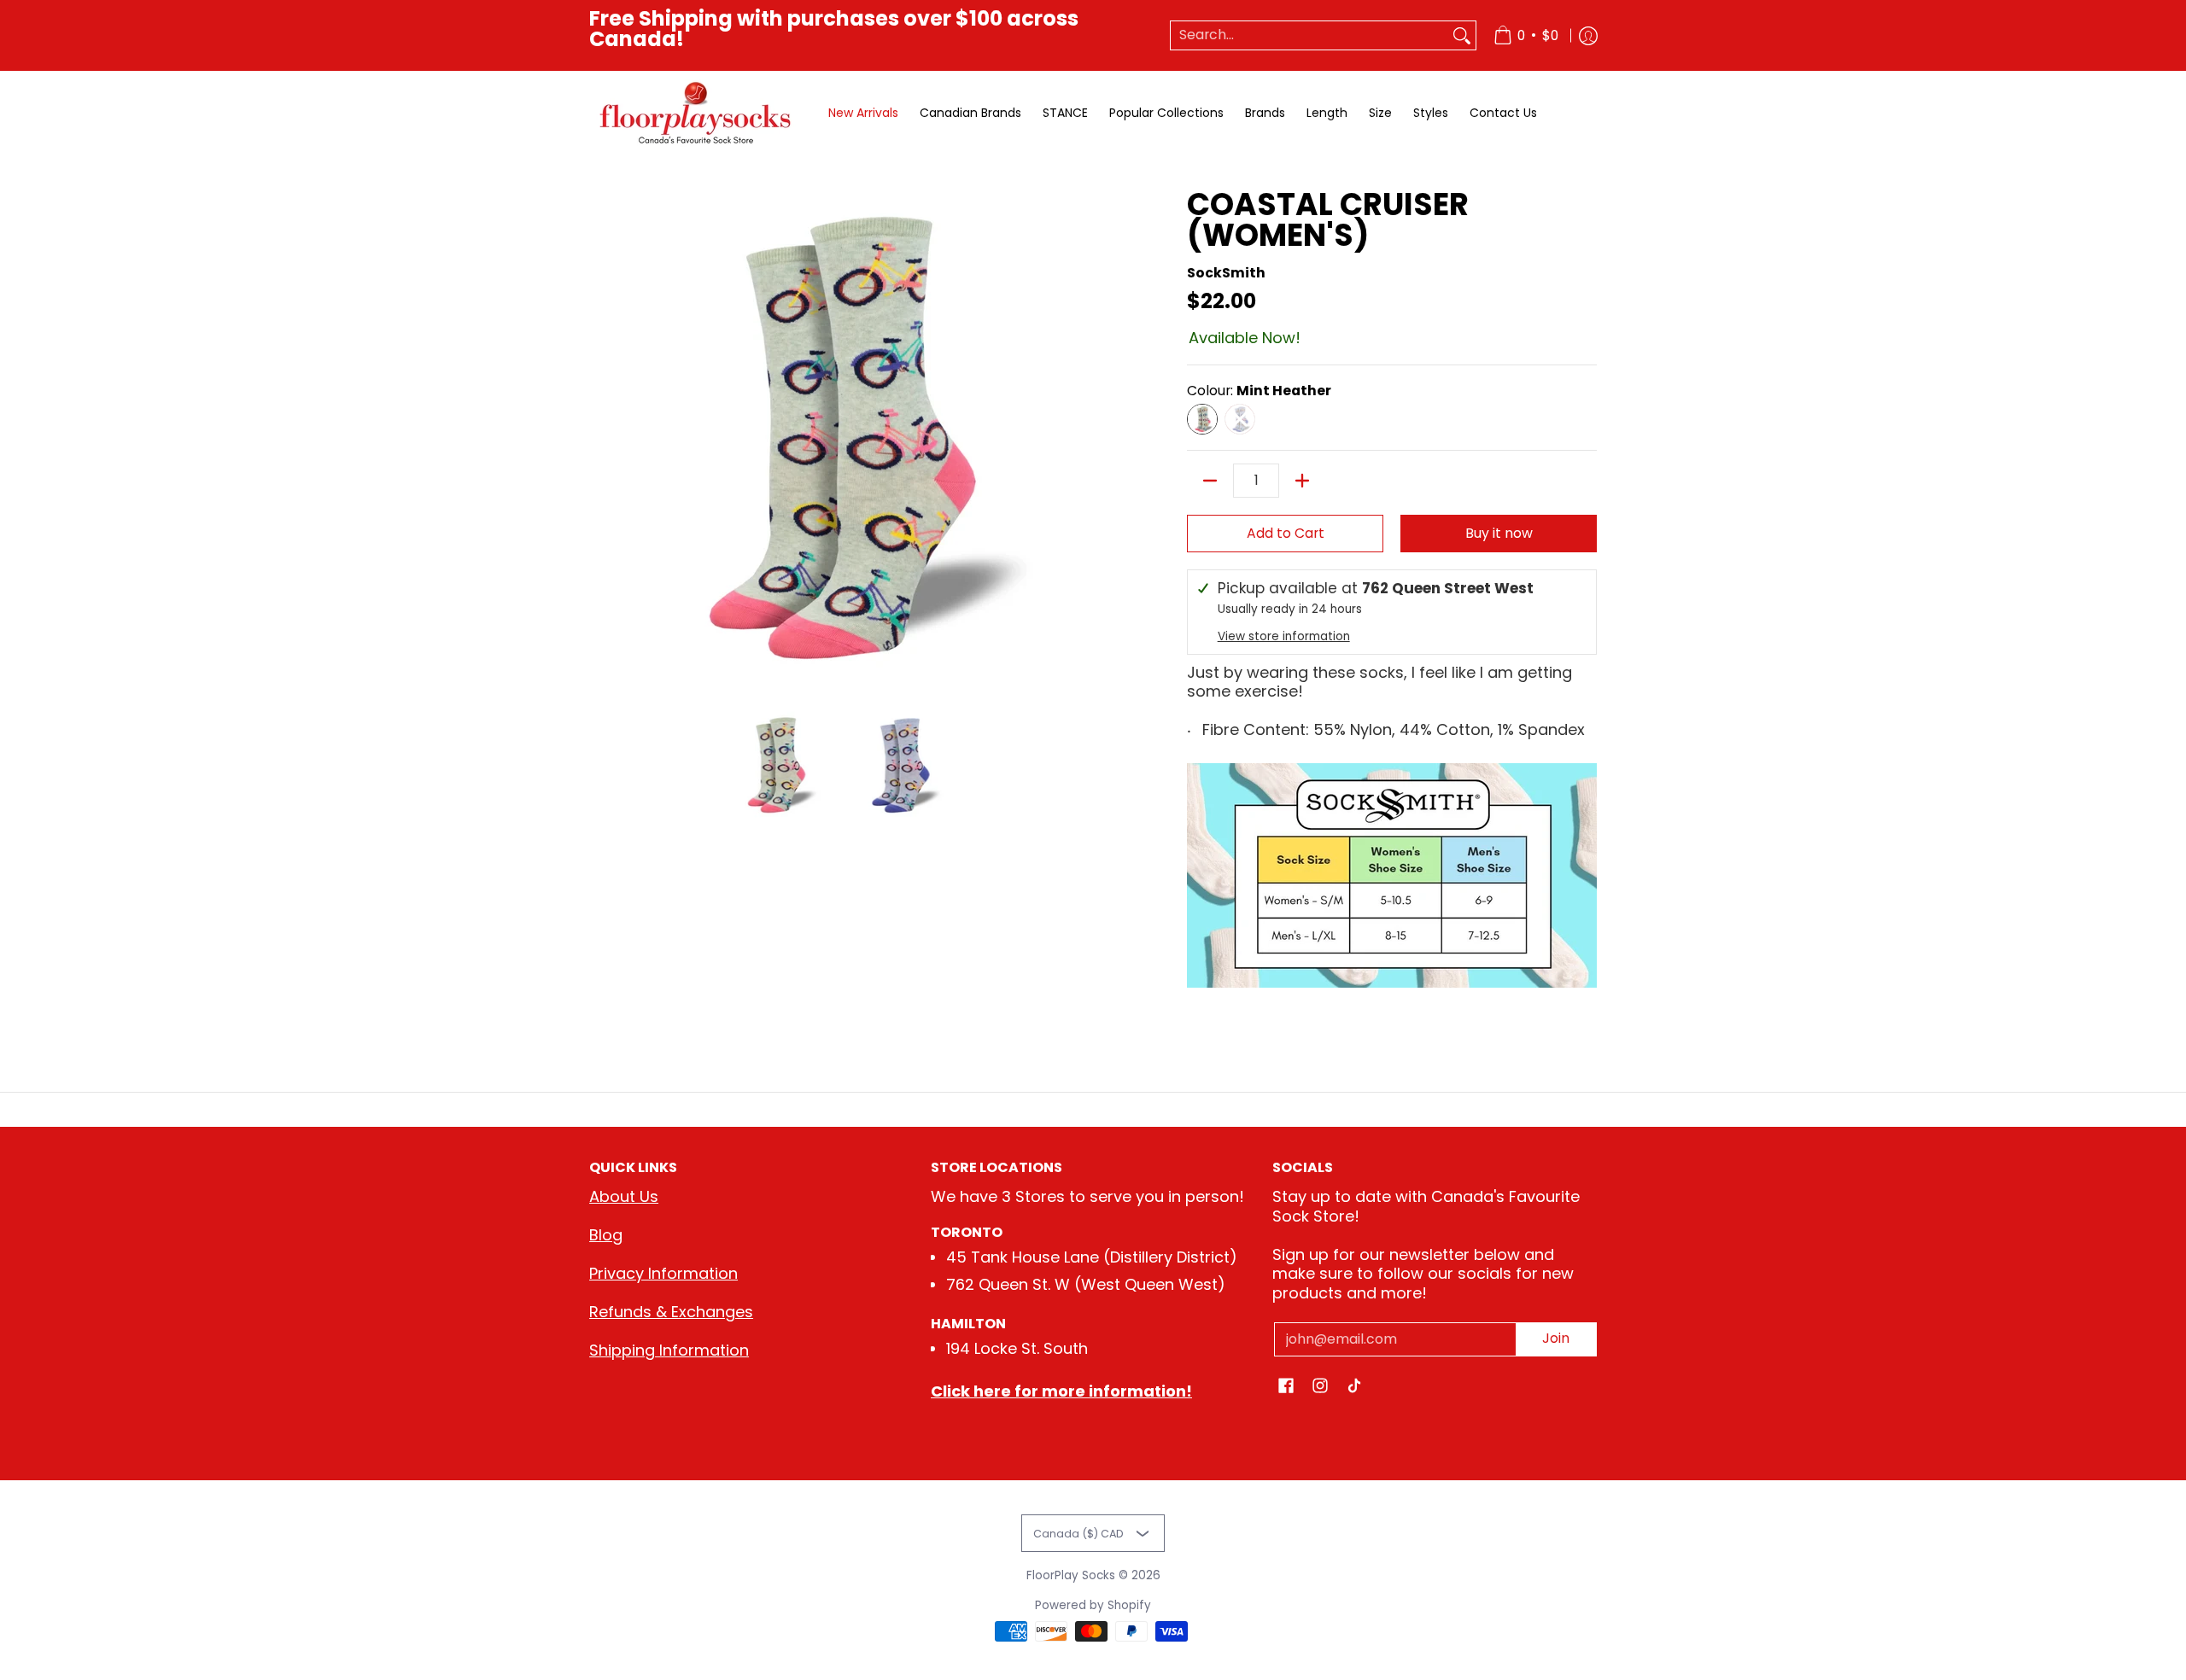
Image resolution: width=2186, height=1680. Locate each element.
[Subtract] (1210, 481)
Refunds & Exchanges (671, 1312)
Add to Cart (1286, 533)
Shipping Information (669, 1350)
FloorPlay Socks (1071, 1575)
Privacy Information (663, 1273)
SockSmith (1226, 273)
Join (1556, 1338)
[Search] (1462, 35)
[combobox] (1309, 35)
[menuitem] (1526, 35)
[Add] (1302, 481)
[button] (1286, 1387)
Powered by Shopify (1093, 1605)
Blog (606, 1235)
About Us (624, 1196)
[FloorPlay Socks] (696, 113)
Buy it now (1499, 533)
